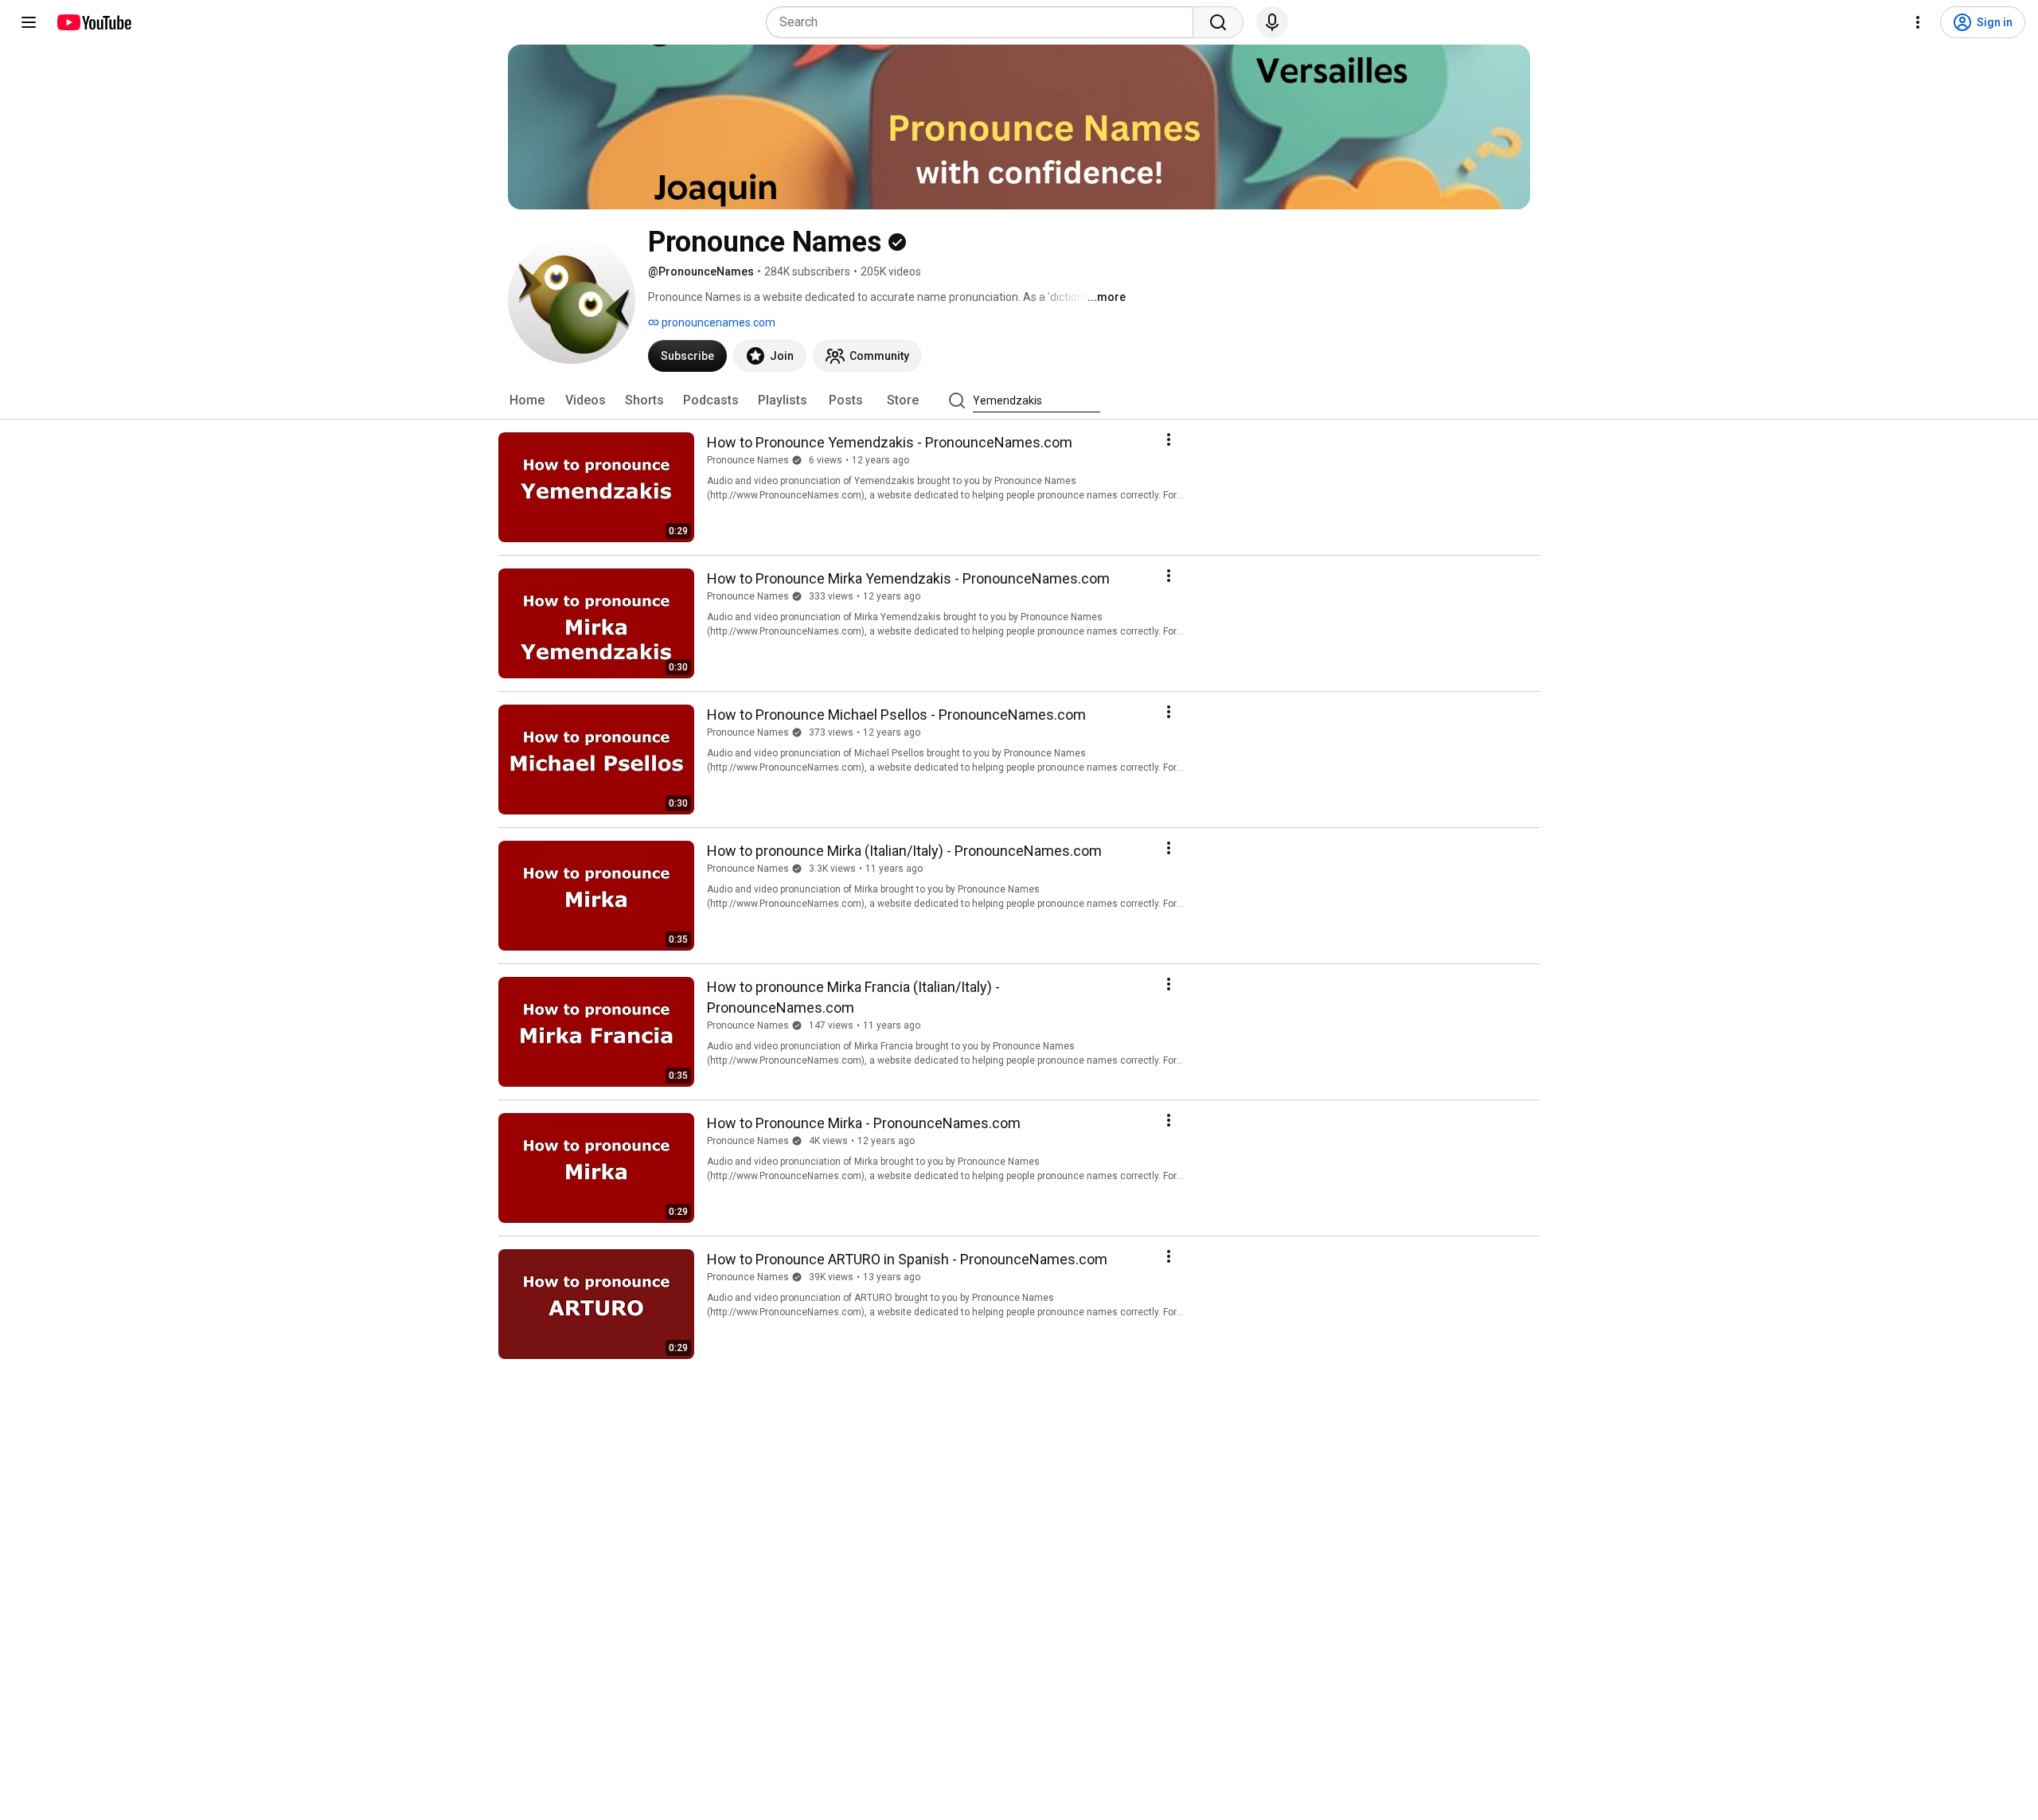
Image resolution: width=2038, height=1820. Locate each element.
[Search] (1218, 22)
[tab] (527, 400)
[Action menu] (1169, 439)
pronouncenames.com (717, 322)
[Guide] (29, 22)
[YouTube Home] (94, 22)
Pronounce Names (748, 460)
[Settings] (1918, 22)
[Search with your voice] (1272, 22)
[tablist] (1019, 400)
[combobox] (984, 22)
